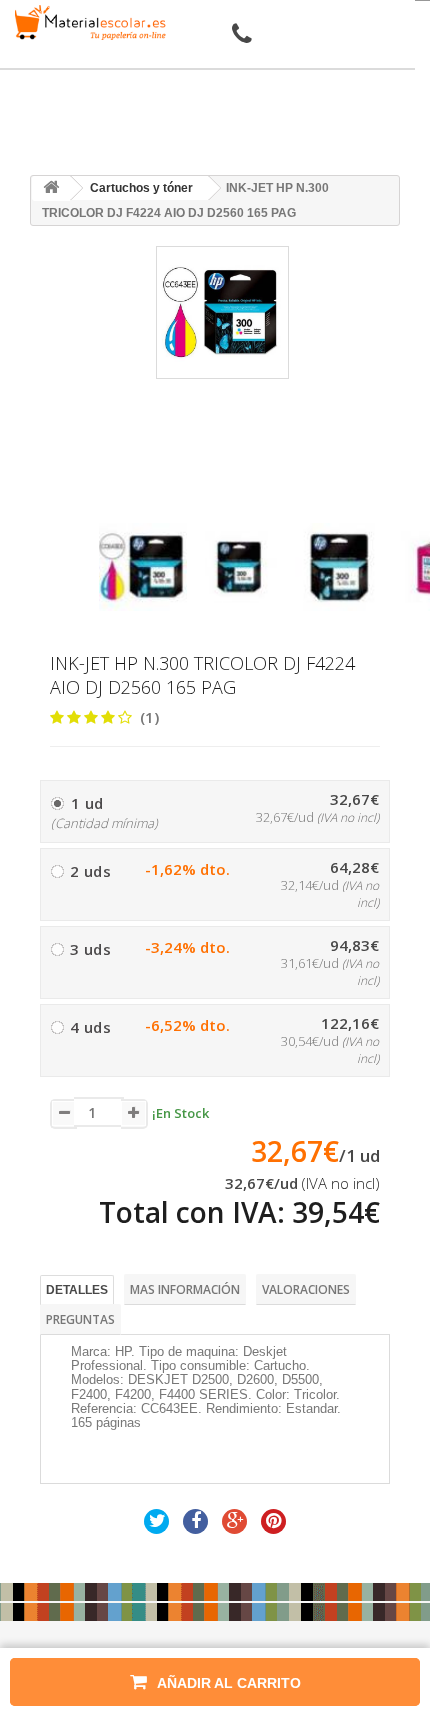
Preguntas (80, 1319)
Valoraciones (306, 1289)
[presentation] (106, 505)
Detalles (77, 1290)
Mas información (185, 1289)
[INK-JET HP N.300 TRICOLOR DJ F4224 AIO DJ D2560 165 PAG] (143, 567)
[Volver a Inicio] (51, 188)
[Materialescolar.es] (87, 22)
